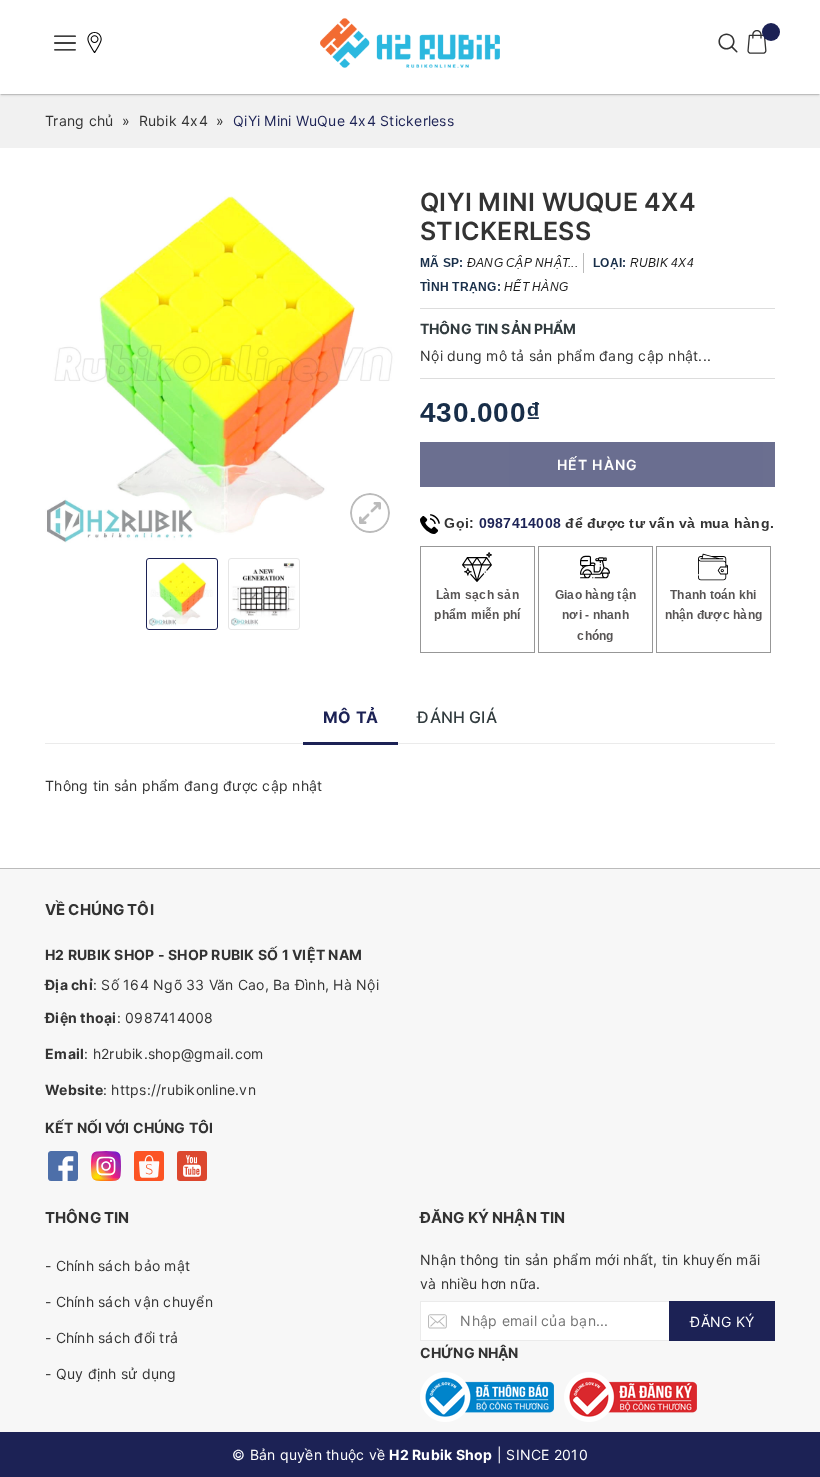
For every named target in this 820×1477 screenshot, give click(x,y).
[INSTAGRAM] (105, 1164)
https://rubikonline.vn (183, 1089)
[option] (222, 365)
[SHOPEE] (148, 1164)
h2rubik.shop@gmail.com (178, 1053)
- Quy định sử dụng (111, 1373)
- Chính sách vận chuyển (129, 1301)
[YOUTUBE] (191, 1164)
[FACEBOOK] (62, 1164)
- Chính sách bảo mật (117, 1265)
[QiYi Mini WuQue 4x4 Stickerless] (370, 513)
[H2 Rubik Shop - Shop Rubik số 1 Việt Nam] (410, 43)
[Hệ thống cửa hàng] (95, 43)
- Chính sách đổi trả (111, 1337)
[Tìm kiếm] (727, 43)
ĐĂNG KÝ (722, 1321)
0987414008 (520, 523)
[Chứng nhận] (487, 1397)
